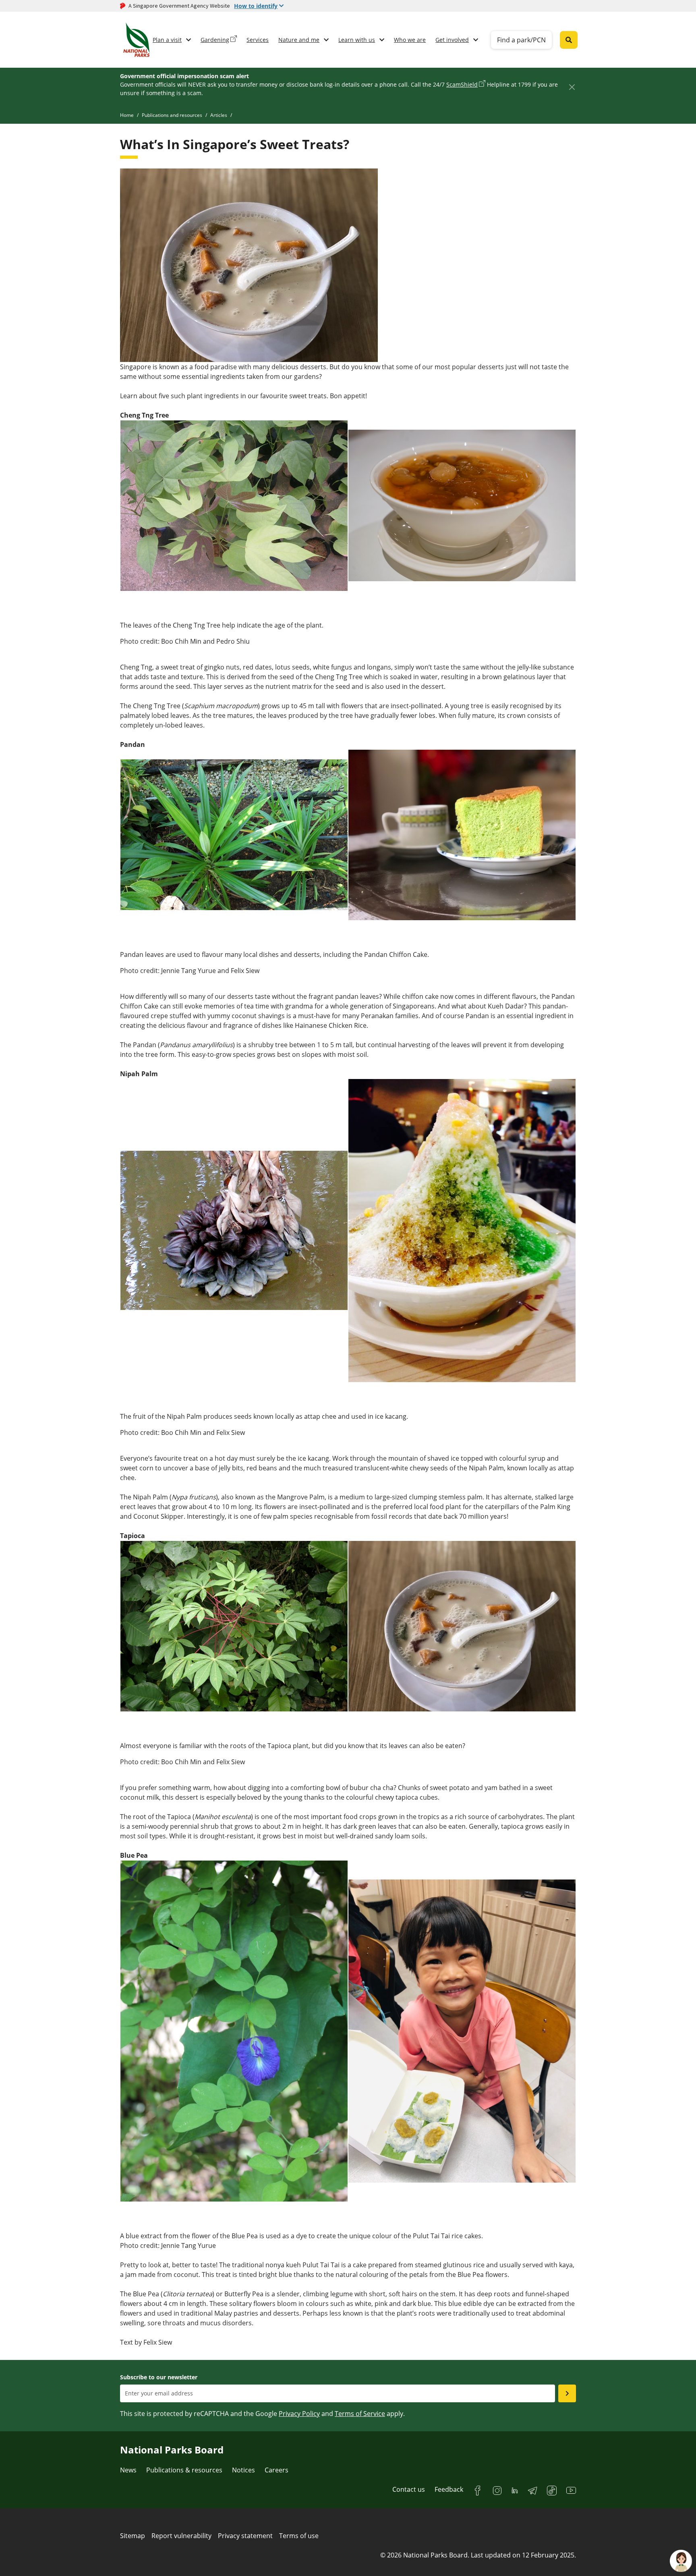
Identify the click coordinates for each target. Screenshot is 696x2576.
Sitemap (133, 2536)
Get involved (452, 40)
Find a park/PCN (521, 40)
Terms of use (299, 2536)
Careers (277, 2470)
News (128, 2470)
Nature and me (299, 40)
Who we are (410, 40)
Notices (243, 2470)
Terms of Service (360, 2414)
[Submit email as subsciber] (567, 2393)
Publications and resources (172, 115)
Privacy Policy (299, 2414)
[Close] (572, 87)
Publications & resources (184, 2470)
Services (258, 40)
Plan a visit (167, 40)
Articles (219, 115)
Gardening (215, 40)
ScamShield (462, 84)
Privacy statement (245, 2536)
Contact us (409, 2489)
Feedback (449, 2489)
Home (127, 115)
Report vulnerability (181, 2536)
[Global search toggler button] (569, 40)
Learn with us (357, 40)
